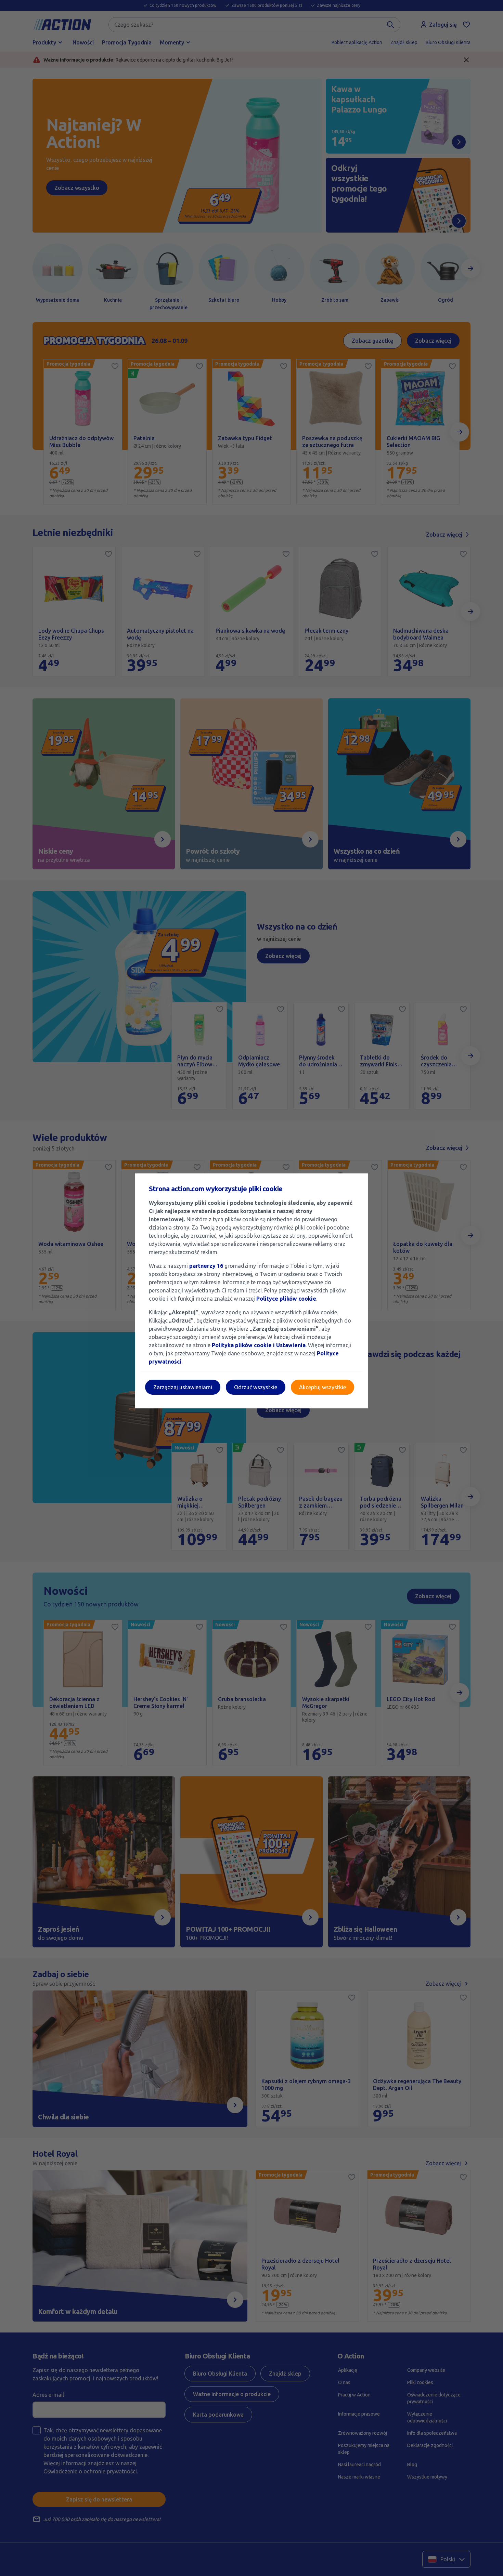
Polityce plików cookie (286, 1299)
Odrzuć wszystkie (256, 1387)
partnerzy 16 (206, 1266)
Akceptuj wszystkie (323, 1387)
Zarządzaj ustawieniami (183, 1387)
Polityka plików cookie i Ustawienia (259, 1345)
